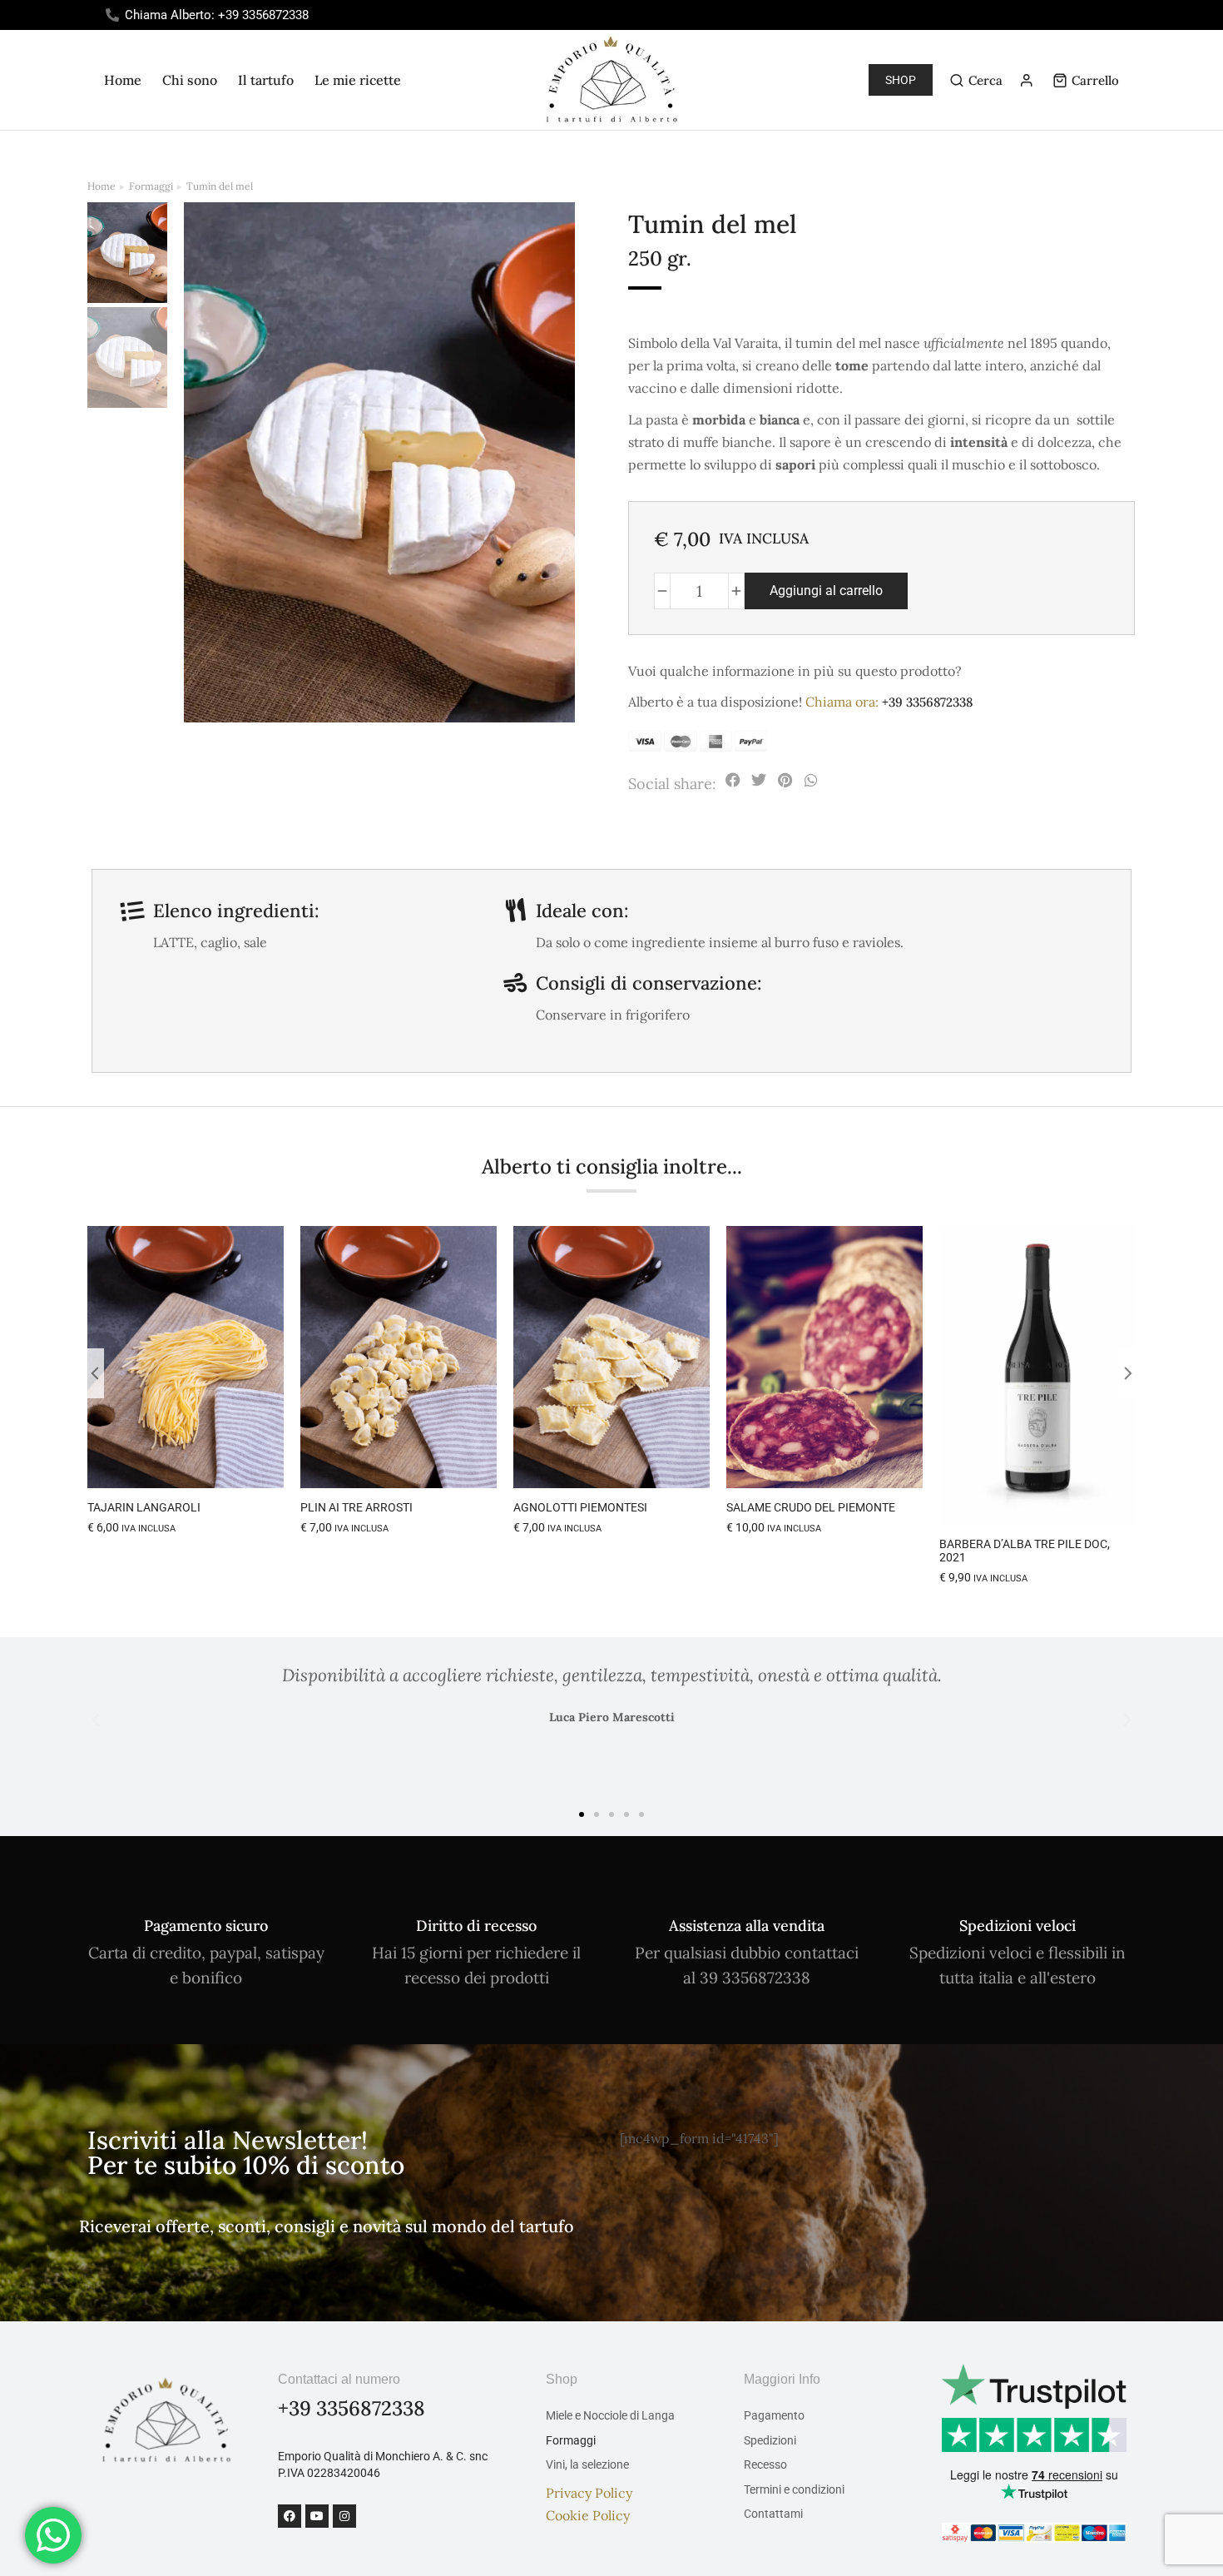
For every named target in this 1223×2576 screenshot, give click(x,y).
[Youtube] (317, 2516)
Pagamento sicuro (206, 1926)
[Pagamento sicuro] (206, 1901)
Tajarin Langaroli (144, 1507)
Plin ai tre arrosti (357, 1507)
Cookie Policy (588, 2515)
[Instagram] (344, 2516)
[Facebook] (290, 2516)
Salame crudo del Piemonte (811, 1507)
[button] (733, 781)
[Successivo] (1138, 172)
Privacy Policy (589, 2493)
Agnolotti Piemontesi (580, 1507)
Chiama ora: (889, 702)
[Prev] (1098, 172)
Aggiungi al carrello (826, 591)
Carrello (1095, 80)
